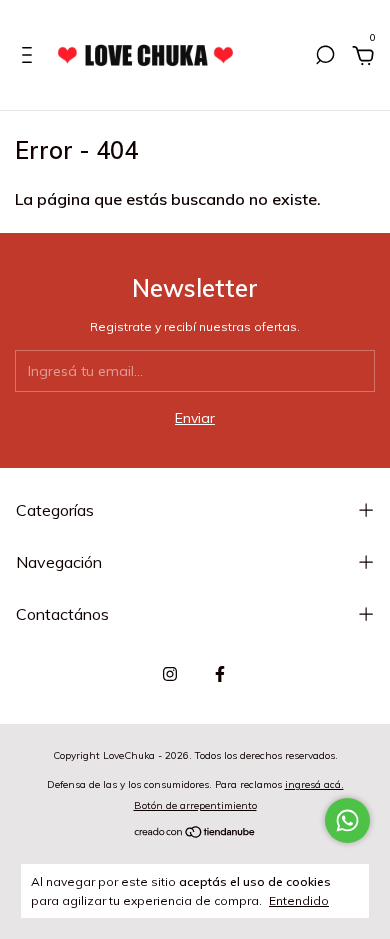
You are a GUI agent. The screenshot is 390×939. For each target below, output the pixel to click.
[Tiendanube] (195, 834)
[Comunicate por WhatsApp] (347, 820)
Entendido (299, 900)
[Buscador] (325, 58)
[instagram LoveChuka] (170, 674)
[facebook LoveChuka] (220, 674)
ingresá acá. (314, 784)
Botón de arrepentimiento (195, 805)
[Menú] (30, 58)
